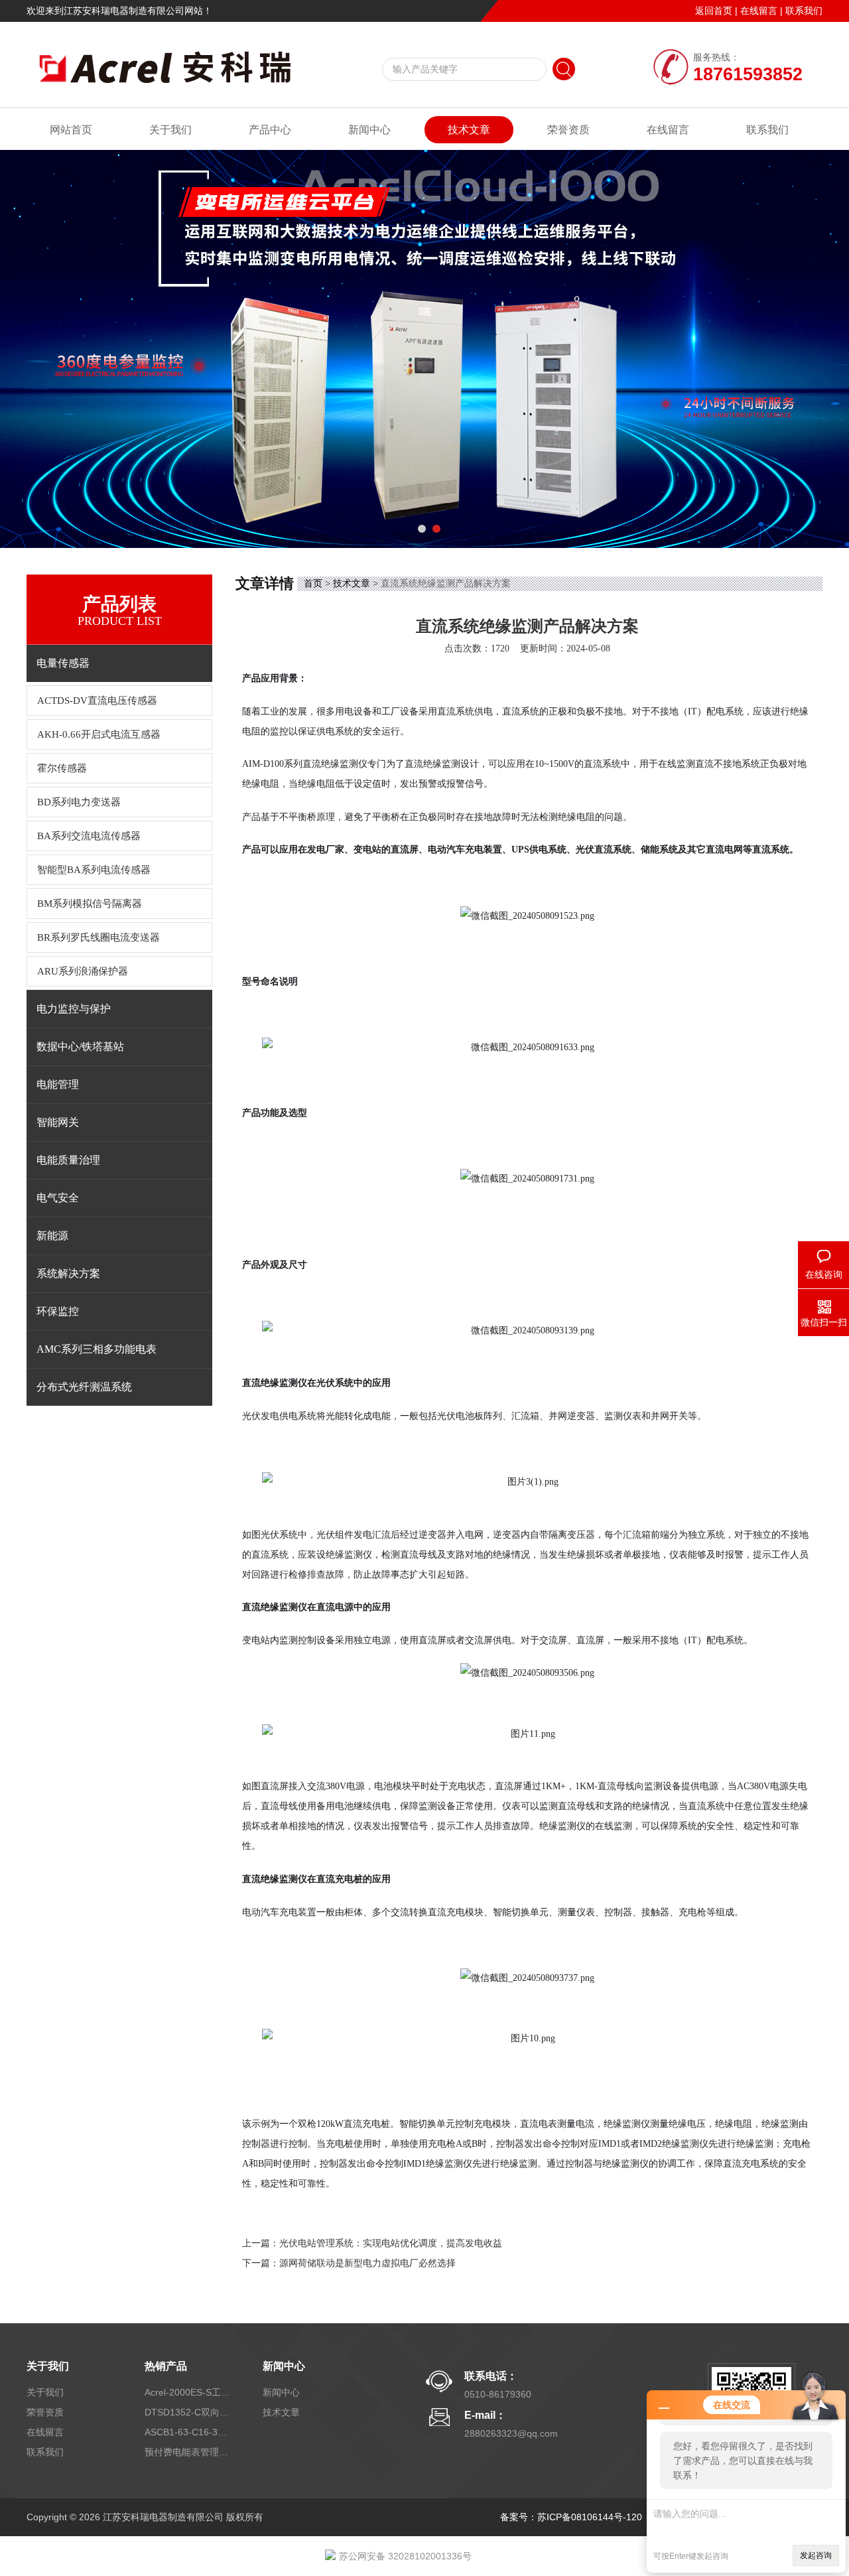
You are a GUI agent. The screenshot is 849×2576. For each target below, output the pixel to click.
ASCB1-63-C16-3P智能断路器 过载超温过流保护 (188, 2432)
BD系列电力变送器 (79, 802)
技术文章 (469, 130)
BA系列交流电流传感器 (89, 836)
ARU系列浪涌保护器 (83, 971)
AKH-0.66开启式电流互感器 (99, 734)
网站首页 (71, 130)
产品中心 (270, 130)
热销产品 (166, 2366)
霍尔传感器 (62, 768)
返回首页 (714, 11)
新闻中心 (369, 130)
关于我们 (170, 130)
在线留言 (759, 11)
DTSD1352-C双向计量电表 (188, 2412)
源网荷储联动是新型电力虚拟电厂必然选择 (367, 2263)
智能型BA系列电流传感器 (94, 870)
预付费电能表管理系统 (188, 2452)
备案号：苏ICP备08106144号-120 (571, 2517)
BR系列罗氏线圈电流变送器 (98, 937)
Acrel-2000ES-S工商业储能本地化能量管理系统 (188, 2392)
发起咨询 (816, 2555)
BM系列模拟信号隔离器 (90, 904)
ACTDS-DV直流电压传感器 (97, 701)
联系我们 (804, 11)
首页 (313, 583)
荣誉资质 (568, 130)
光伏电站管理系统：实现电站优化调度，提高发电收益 (391, 2243)
